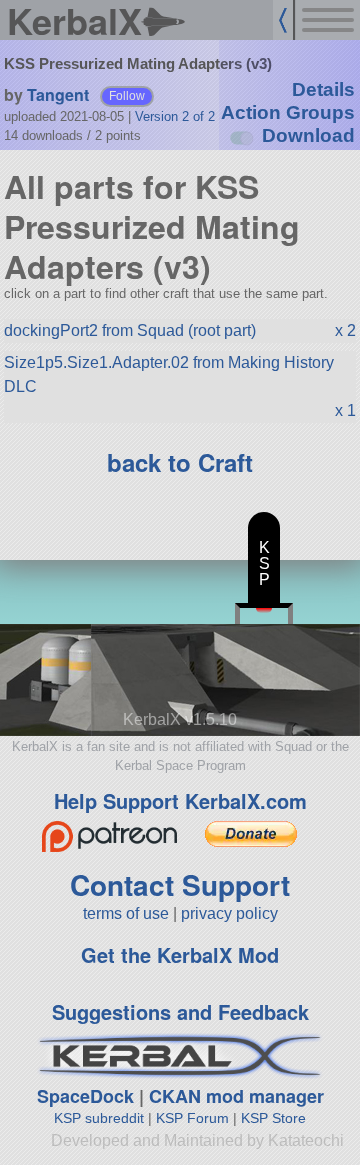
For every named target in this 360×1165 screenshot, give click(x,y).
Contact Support (180, 884)
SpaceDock (85, 1096)
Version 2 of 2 (175, 116)
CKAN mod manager (236, 1096)
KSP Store (273, 1118)
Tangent (58, 94)
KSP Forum (192, 1118)
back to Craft (180, 462)
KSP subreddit (99, 1118)
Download (308, 135)
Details (323, 89)
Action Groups (288, 112)
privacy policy (229, 913)
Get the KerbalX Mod (180, 954)
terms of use (126, 913)
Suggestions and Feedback (180, 1011)
